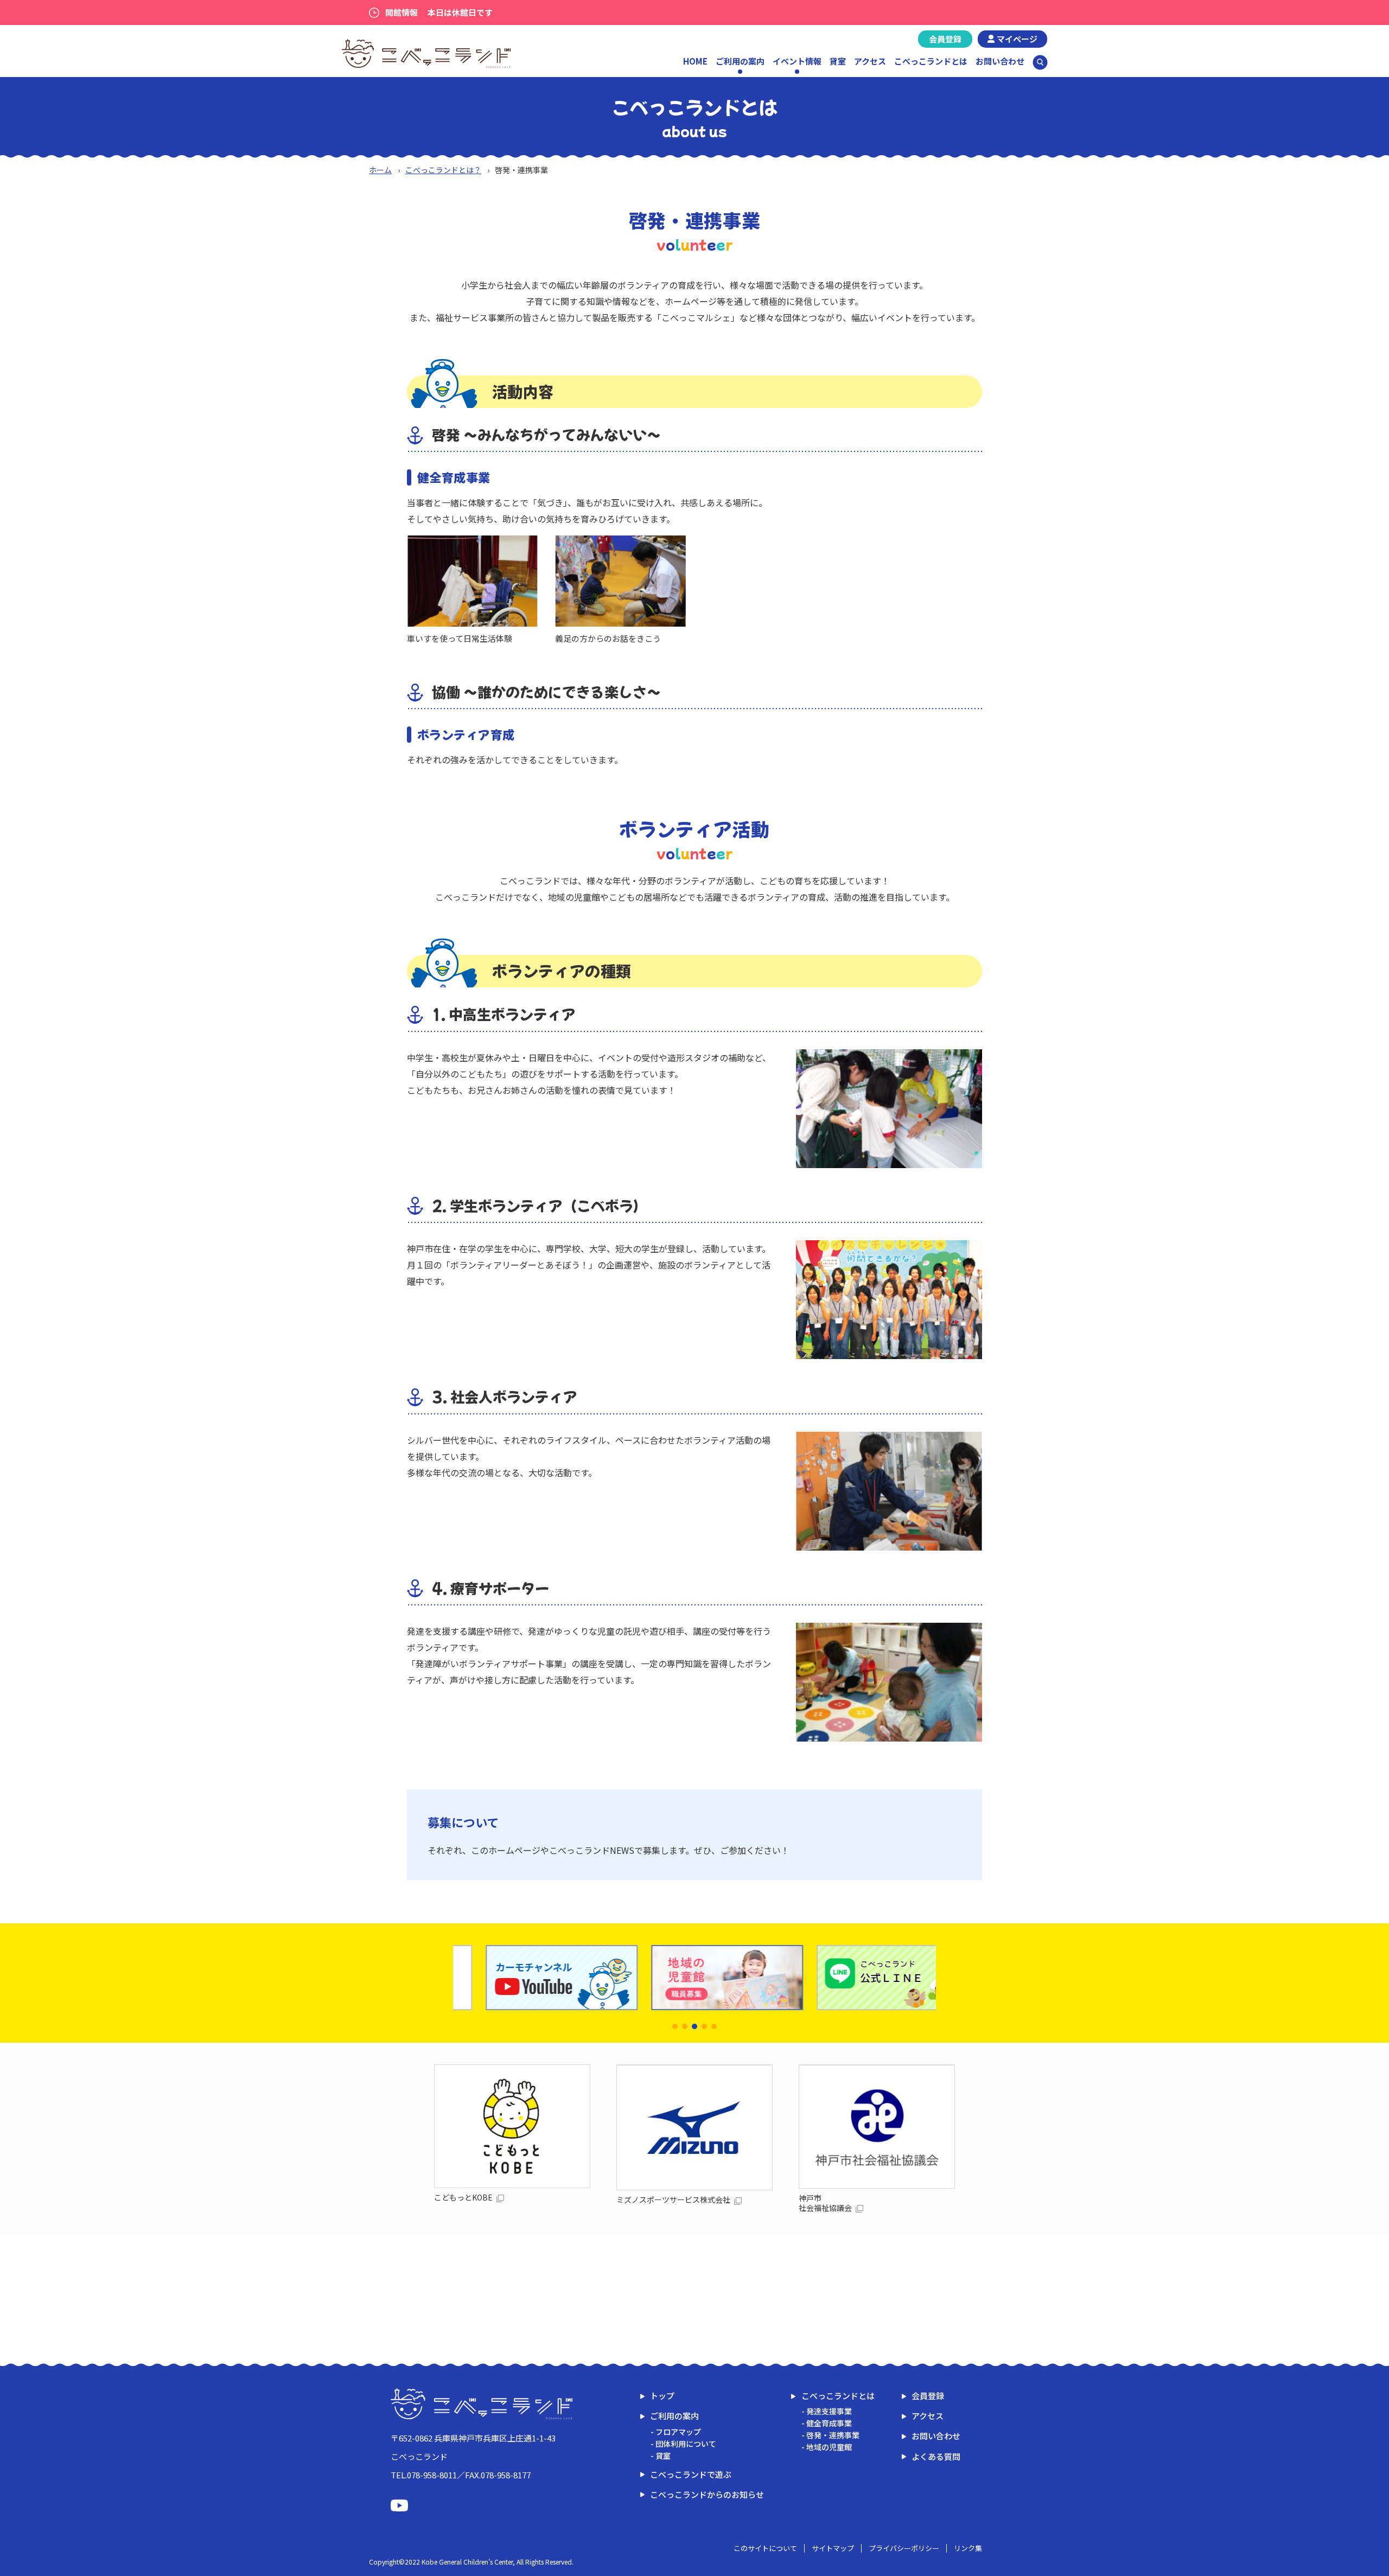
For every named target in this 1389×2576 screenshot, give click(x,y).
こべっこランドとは (931, 61)
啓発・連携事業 (833, 2435)
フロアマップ (678, 2432)
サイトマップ (833, 2548)
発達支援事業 (829, 2411)
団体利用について (686, 2444)
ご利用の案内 (674, 2416)
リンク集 (968, 2548)
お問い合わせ (1000, 61)
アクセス (870, 61)
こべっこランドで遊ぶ (691, 2474)
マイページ (1017, 39)
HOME (695, 61)
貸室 (838, 61)
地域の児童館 (829, 2447)
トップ (662, 2396)
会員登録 (945, 39)
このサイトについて (765, 2548)
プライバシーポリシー (904, 2548)
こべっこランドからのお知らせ (707, 2494)
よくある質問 (936, 2456)
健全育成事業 (829, 2423)
